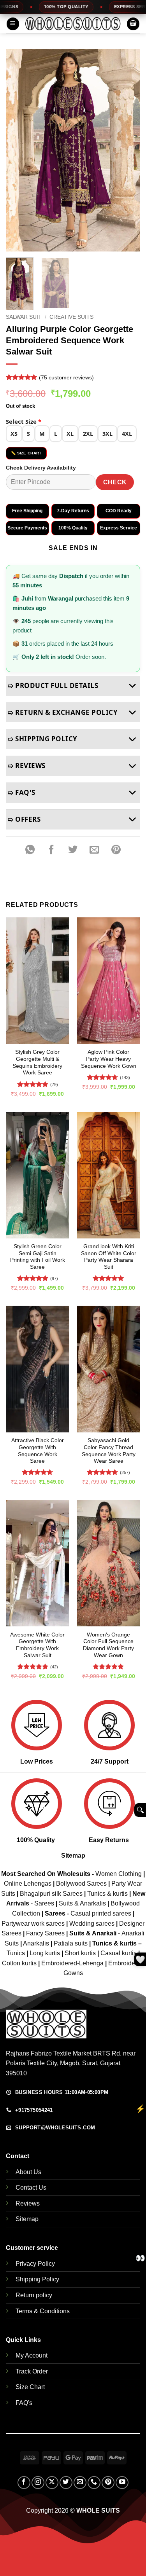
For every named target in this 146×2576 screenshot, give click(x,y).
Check (115, 482)
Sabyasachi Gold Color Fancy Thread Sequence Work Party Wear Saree (109, 1451)
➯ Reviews (27, 766)
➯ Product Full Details (53, 685)
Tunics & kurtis (107, 1894)
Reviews (28, 2203)
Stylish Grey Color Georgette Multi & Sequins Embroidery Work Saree (37, 1062)
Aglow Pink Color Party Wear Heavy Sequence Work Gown (109, 1059)
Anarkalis (37, 1943)
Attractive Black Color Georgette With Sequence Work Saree (38, 1451)
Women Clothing (119, 1874)
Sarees (44, 1903)
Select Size (24, 421)
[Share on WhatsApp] (30, 850)
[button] (13, 24)
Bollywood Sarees (81, 1884)
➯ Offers (24, 819)
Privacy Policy (35, 2264)
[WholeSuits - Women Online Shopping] (73, 24)
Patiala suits (71, 1943)
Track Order (32, 2371)
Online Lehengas (28, 1884)
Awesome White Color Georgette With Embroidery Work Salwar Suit (37, 1645)
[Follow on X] (52, 2483)
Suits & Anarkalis (82, 1903)
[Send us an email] (80, 2483)
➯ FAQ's (22, 792)
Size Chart (30, 2387)
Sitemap (73, 1856)
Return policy (34, 2295)
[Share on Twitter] (73, 850)
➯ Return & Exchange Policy (63, 712)
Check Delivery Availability (41, 468)
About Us (28, 2172)
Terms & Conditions (43, 2311)
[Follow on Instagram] (38, 2483)
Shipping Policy (37, 2279)
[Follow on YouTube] (122, 2483)
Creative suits (71, 317)
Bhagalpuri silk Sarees (51, 1894)
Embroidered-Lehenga (72, 1963)
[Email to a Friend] (95, 850)
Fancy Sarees (45, 1933)
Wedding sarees (92, 1924)
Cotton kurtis (20, 1963)
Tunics (17, 1953)
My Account (32, 2355)
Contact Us (31, 2187)
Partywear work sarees (33, 1924)
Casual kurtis (119, 1953)
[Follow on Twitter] (66, 2483)
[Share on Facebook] (51, 850)
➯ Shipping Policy (43, 739)
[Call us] (94, 2483)
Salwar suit (24, 317)
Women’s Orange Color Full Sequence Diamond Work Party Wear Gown (108, 1645)
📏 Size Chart (26, 453)
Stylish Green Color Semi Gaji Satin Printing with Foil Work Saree (38, 1257)
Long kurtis (46, 1953)
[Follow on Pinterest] (108, 2483)
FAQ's (24, 2403)
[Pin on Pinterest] (116, 850)
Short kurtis (81, 1953)
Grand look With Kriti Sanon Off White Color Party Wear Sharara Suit (109, 1257)
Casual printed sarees (101, 1913)
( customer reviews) (66, 377)
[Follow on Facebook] (24, 2483)
